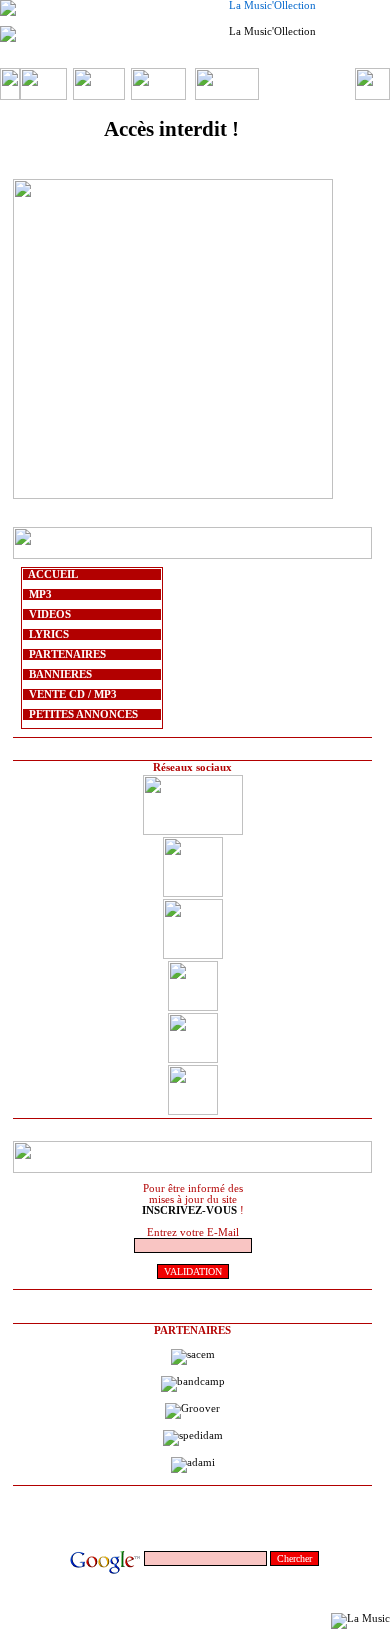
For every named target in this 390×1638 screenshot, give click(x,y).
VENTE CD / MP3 (70, 694)
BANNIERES (57, 674)
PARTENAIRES (64, 654)
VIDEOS (47, 614)
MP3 (37, 594)
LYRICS (46, 634)
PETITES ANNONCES (80, 714)
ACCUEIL (50, 574)
